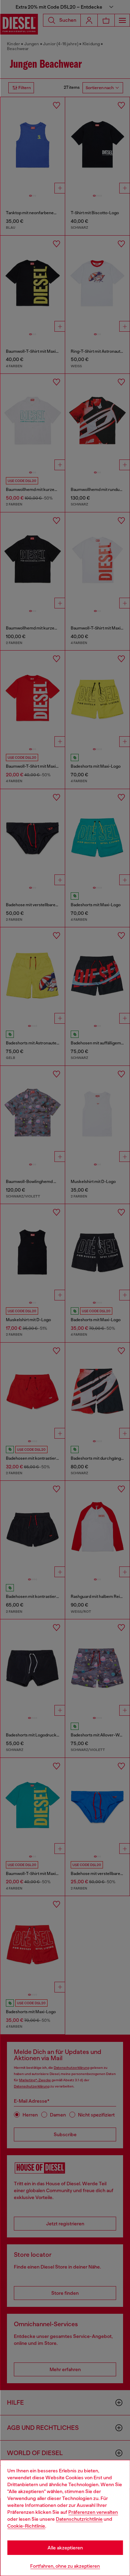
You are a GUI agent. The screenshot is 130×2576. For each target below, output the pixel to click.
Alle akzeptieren (65, 2548)
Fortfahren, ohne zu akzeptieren (65, 2566)
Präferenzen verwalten (93, 2512)
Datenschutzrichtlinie (79, 2519)
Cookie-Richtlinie (26, 2526)
